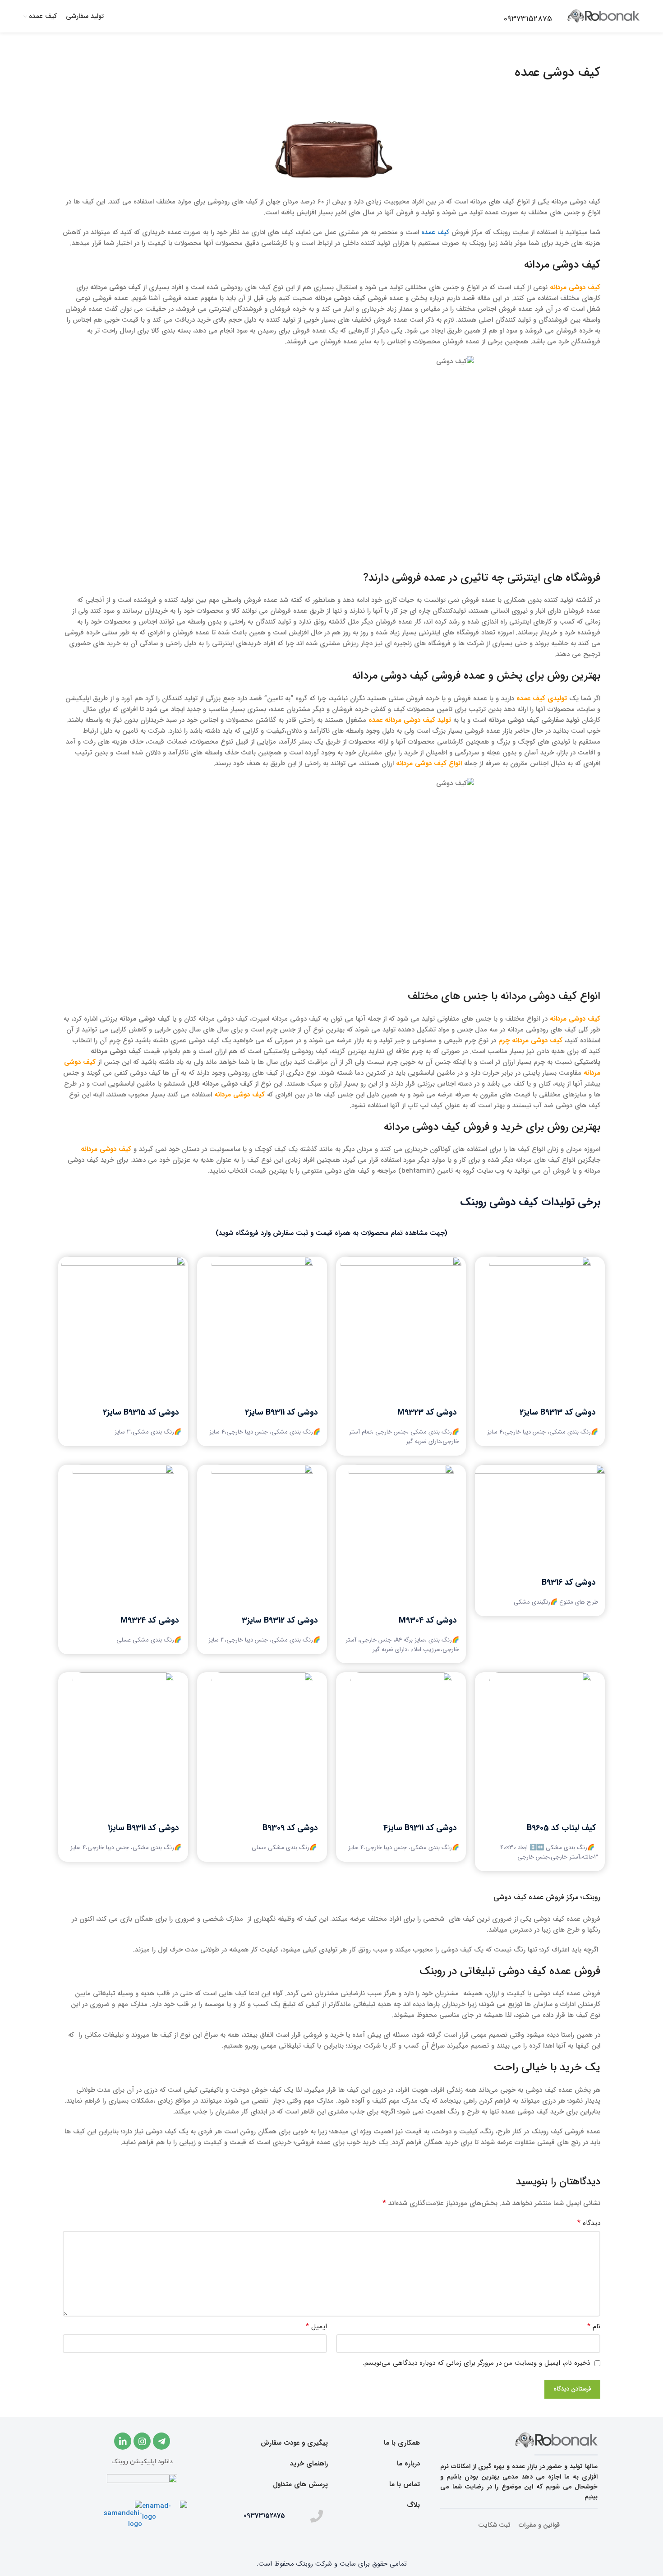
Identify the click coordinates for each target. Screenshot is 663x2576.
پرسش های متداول (300, 2484)
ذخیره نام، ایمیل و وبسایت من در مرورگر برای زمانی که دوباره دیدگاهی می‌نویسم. (476, 2363)
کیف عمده (435, 232)
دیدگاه (589, 2223)
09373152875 (264, 2516)
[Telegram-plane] (161, 2441)
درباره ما (408, 2464)
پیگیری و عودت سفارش (294, 2443)
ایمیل (316, 2326)
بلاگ (413, 2505)
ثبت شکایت (494, 2525)
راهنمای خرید (309, 2464)
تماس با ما (405, 2484)
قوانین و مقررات (539, 2525)
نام (594, 2326)
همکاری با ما (402, 2443)
